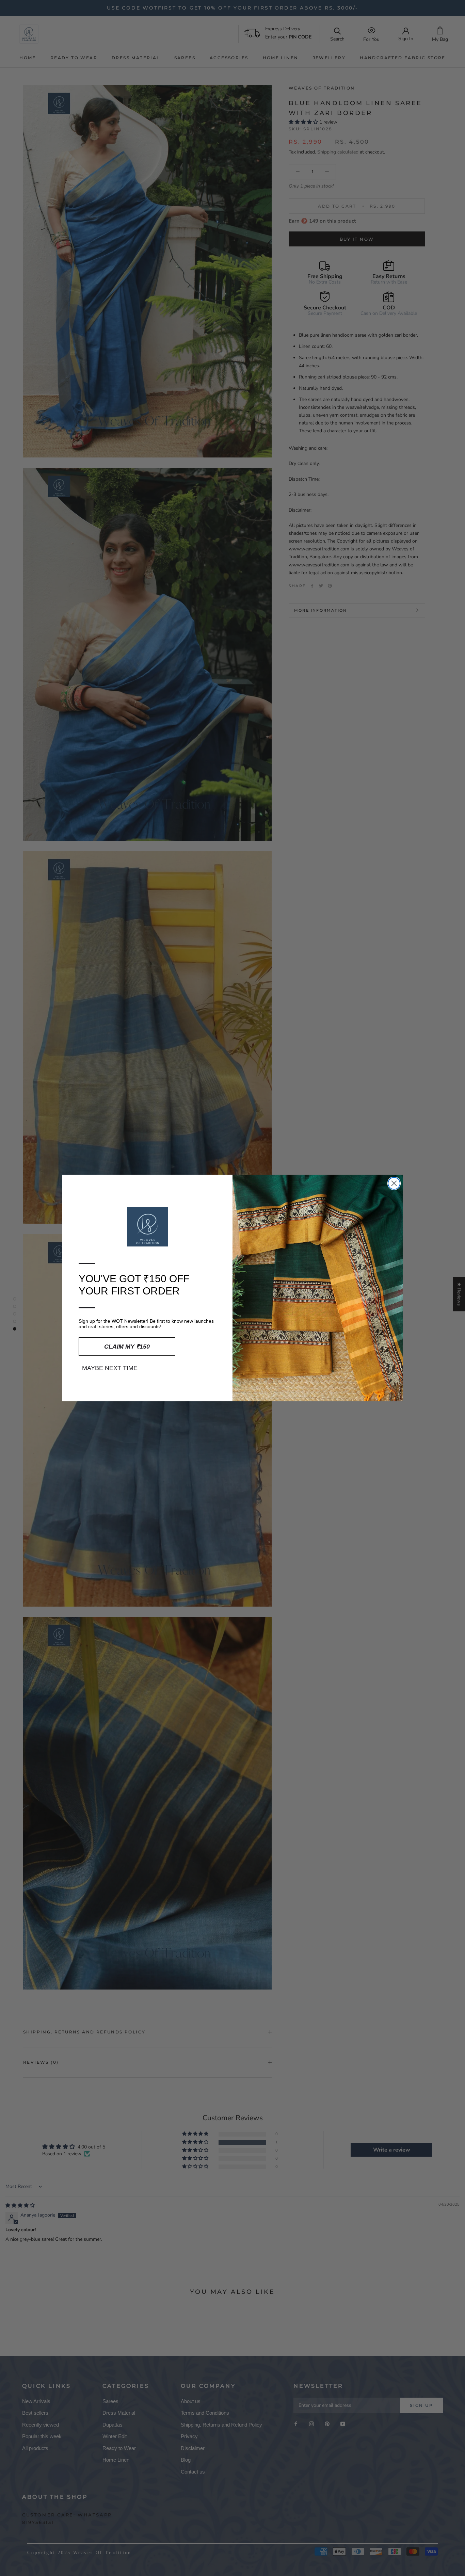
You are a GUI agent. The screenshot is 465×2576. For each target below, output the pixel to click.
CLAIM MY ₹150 (127, 1347)
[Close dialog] (394, 1183)
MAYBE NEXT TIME (110, 1368)
